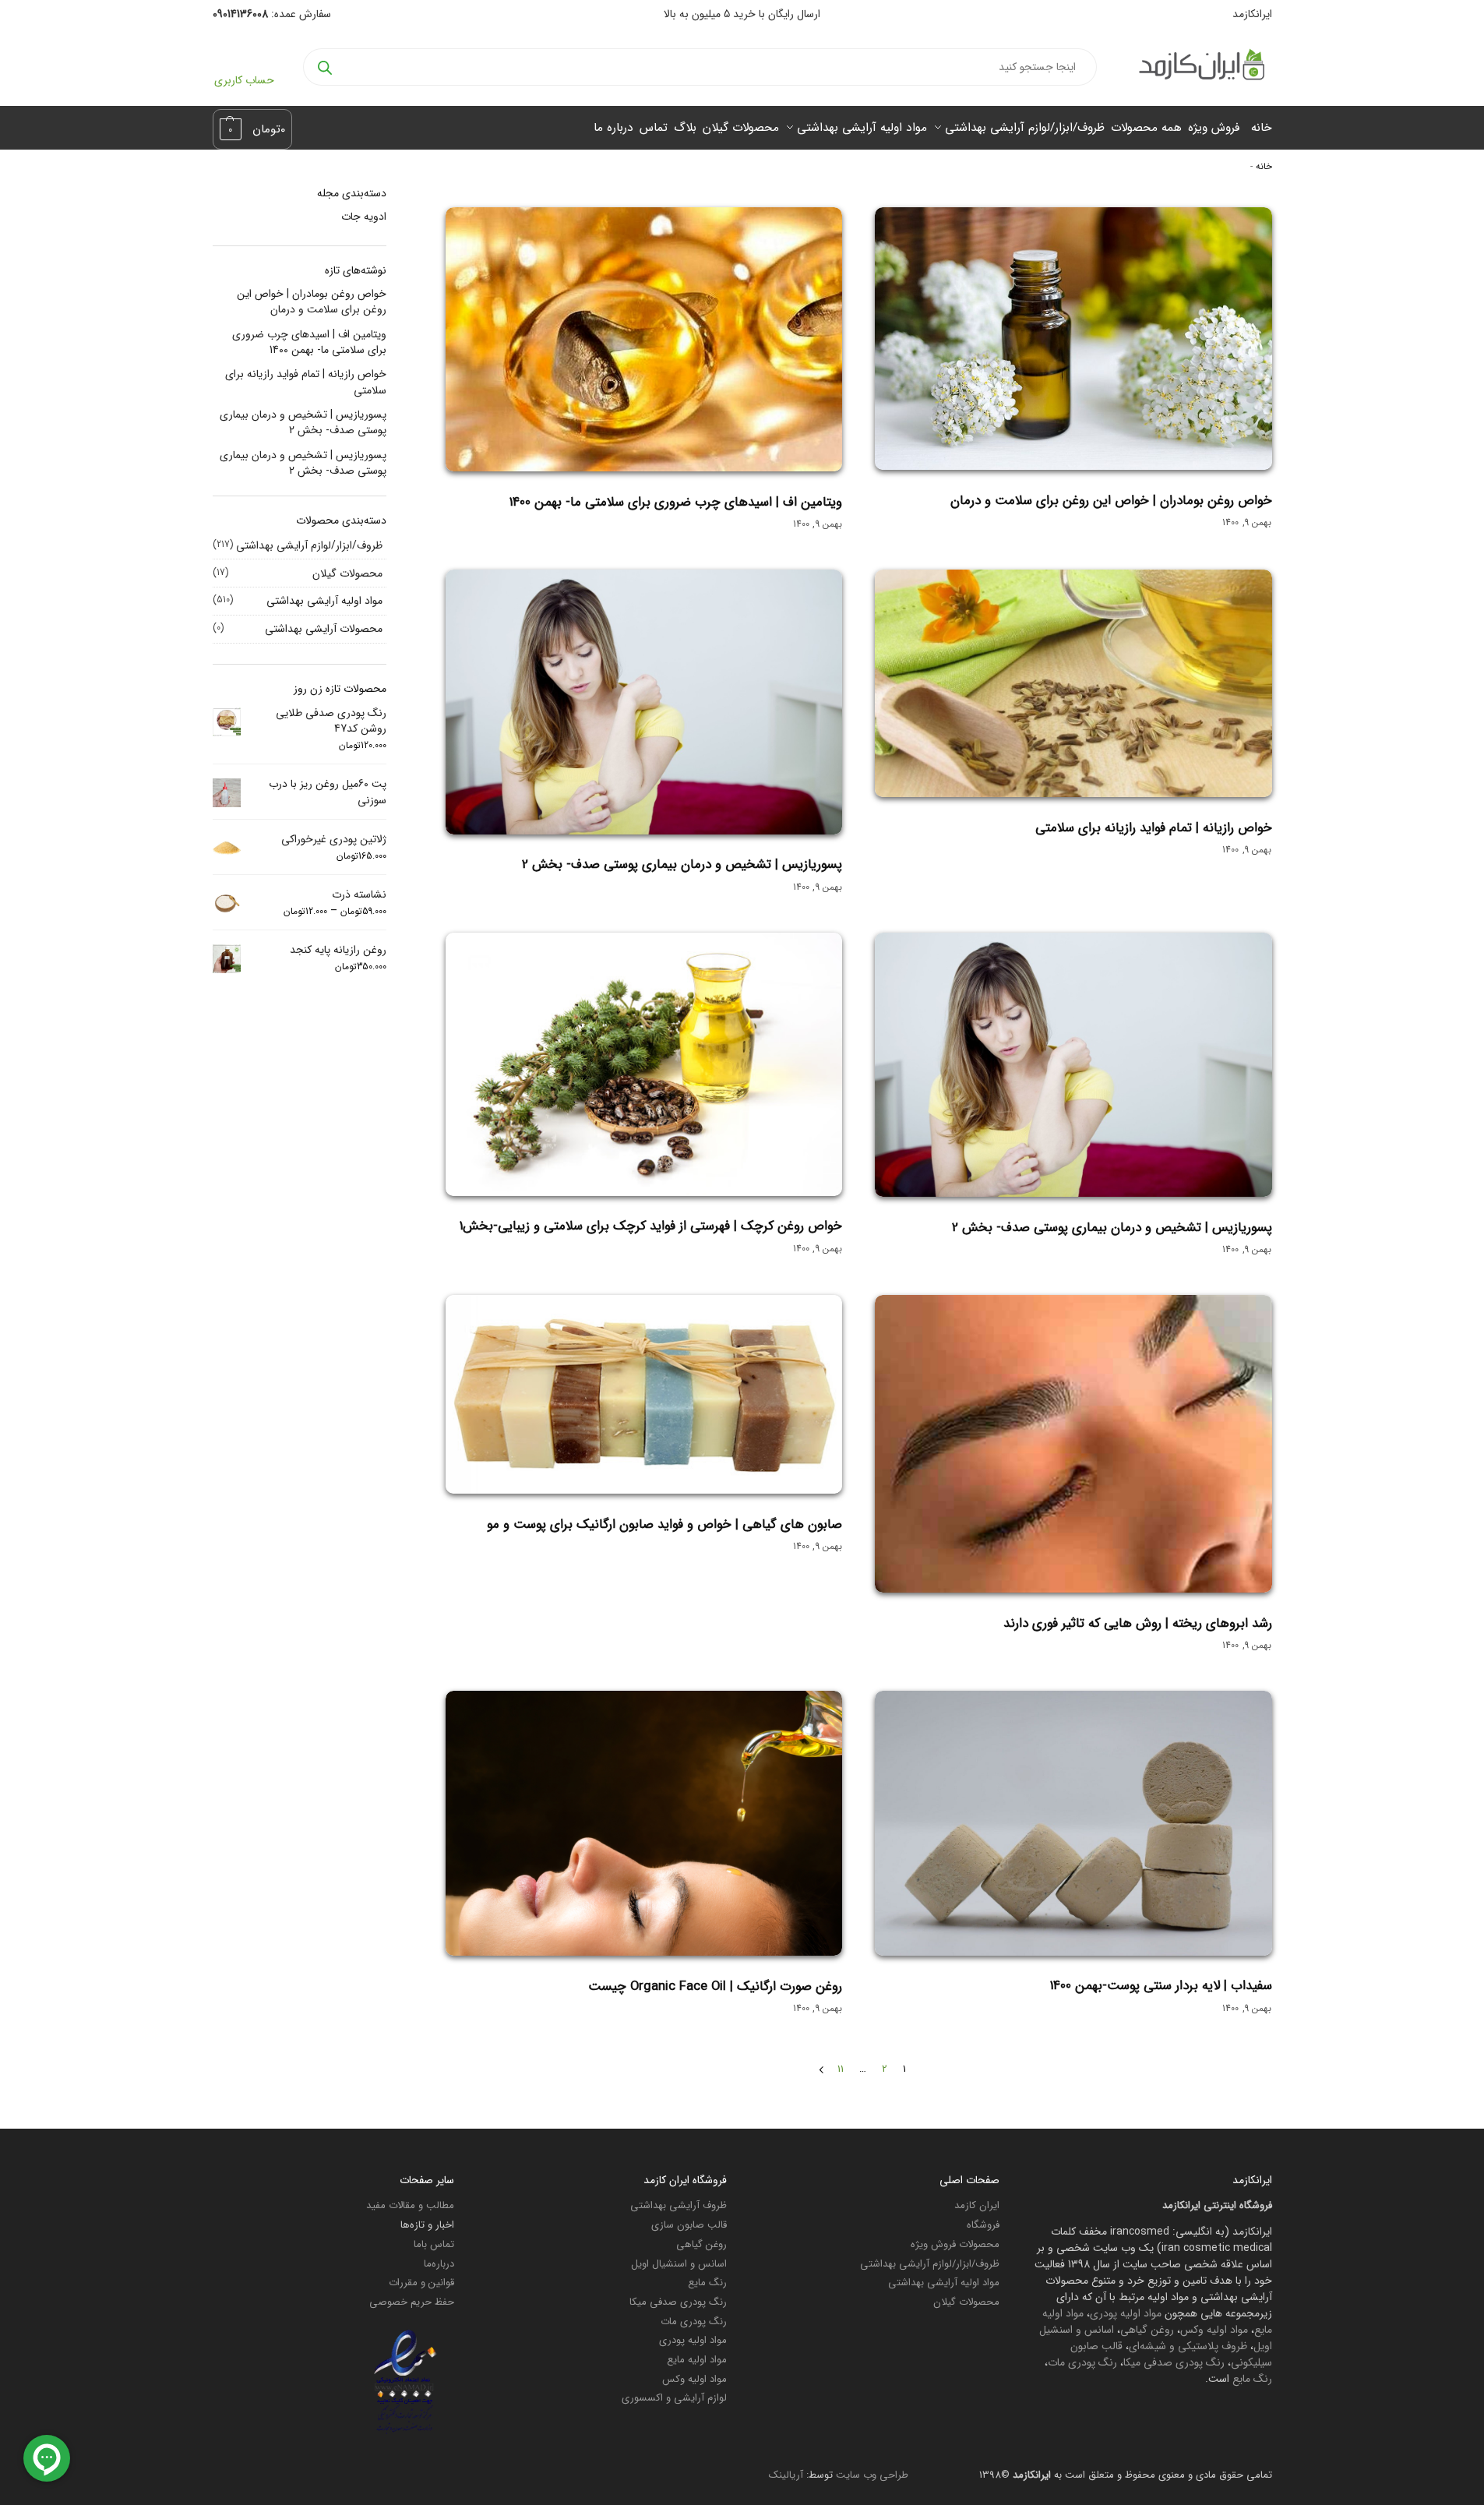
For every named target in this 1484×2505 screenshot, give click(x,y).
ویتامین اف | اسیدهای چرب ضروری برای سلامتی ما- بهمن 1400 (676, 502)
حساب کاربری (244, 80)
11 (841, 2069)
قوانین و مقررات (421, 2283)
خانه (1264, 167)
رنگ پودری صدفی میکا (1174, 2362)
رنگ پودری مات (1082, 2362)
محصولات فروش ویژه (955, 2244)
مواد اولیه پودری (1126, 2313)
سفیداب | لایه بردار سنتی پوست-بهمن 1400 (1161, 1986)
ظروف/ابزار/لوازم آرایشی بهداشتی (309, 545)
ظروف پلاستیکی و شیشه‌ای (1188, 2346)
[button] (253, 129)
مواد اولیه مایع (697, 2360)
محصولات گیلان (347, 573)
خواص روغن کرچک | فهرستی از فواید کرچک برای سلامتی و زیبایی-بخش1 (651, 1226)
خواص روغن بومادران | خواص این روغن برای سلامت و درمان (1111, 501)
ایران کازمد (977, 2205)
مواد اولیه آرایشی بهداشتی (324, 601)
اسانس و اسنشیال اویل (679, 2264)
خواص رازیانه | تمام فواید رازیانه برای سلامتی (1154, 828)
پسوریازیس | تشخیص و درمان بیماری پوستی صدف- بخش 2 (682, 864)
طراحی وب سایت (872, 2475)
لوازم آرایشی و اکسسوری (674, 2398)
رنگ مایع (1252, 2379)
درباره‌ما (439, 2264)
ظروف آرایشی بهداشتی (679, 2205)
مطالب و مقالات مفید (410, 2205)
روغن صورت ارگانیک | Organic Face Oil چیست (715, 1986)
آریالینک (786, 2475)
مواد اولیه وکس (1214, 2330)
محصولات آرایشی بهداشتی (324, 629)
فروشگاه (983, 2225)
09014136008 (240, 14)
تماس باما (434, 2244)
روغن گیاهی (1147, 2330)
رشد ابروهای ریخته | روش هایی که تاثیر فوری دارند (1138, 1623)
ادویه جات (364, 217)
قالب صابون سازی (689, 2225)
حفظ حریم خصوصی (412, 2302)
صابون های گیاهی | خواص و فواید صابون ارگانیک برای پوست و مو (664, 1524)
